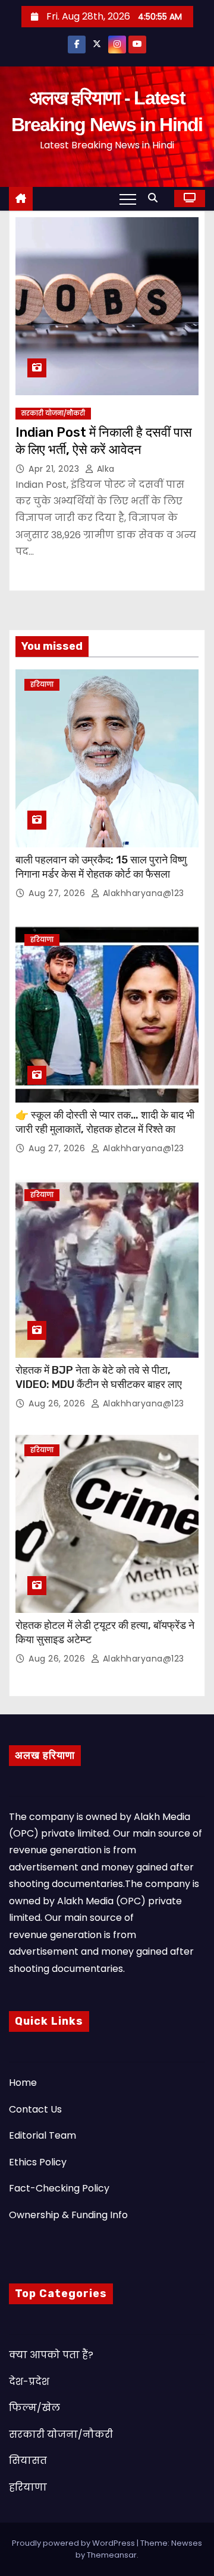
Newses (187, 2543)
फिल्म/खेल (34, 2408)
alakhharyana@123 (142, 893)
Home (23, 2083)
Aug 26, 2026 (58, 1403)
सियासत (28, 2461)
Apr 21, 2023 (55, 469)
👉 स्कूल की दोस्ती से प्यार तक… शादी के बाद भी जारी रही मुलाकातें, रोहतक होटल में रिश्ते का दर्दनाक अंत (105, 1129)
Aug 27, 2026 (58, 893)
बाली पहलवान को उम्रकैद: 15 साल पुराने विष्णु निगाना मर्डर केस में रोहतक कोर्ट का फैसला (101, 867)
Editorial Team (43, 2135)
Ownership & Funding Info (68, 2215)
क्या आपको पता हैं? (51, 2355)
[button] (156, 198)
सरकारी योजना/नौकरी (53, 413)
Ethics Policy (38, 2162)
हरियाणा (42, 685)
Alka (104, 469)
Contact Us (35, 2109)
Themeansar (112, 2555)
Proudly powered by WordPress (74, 2543)
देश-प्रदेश (29, 2382)
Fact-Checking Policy (59, 2188)
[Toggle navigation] (128, 199)
